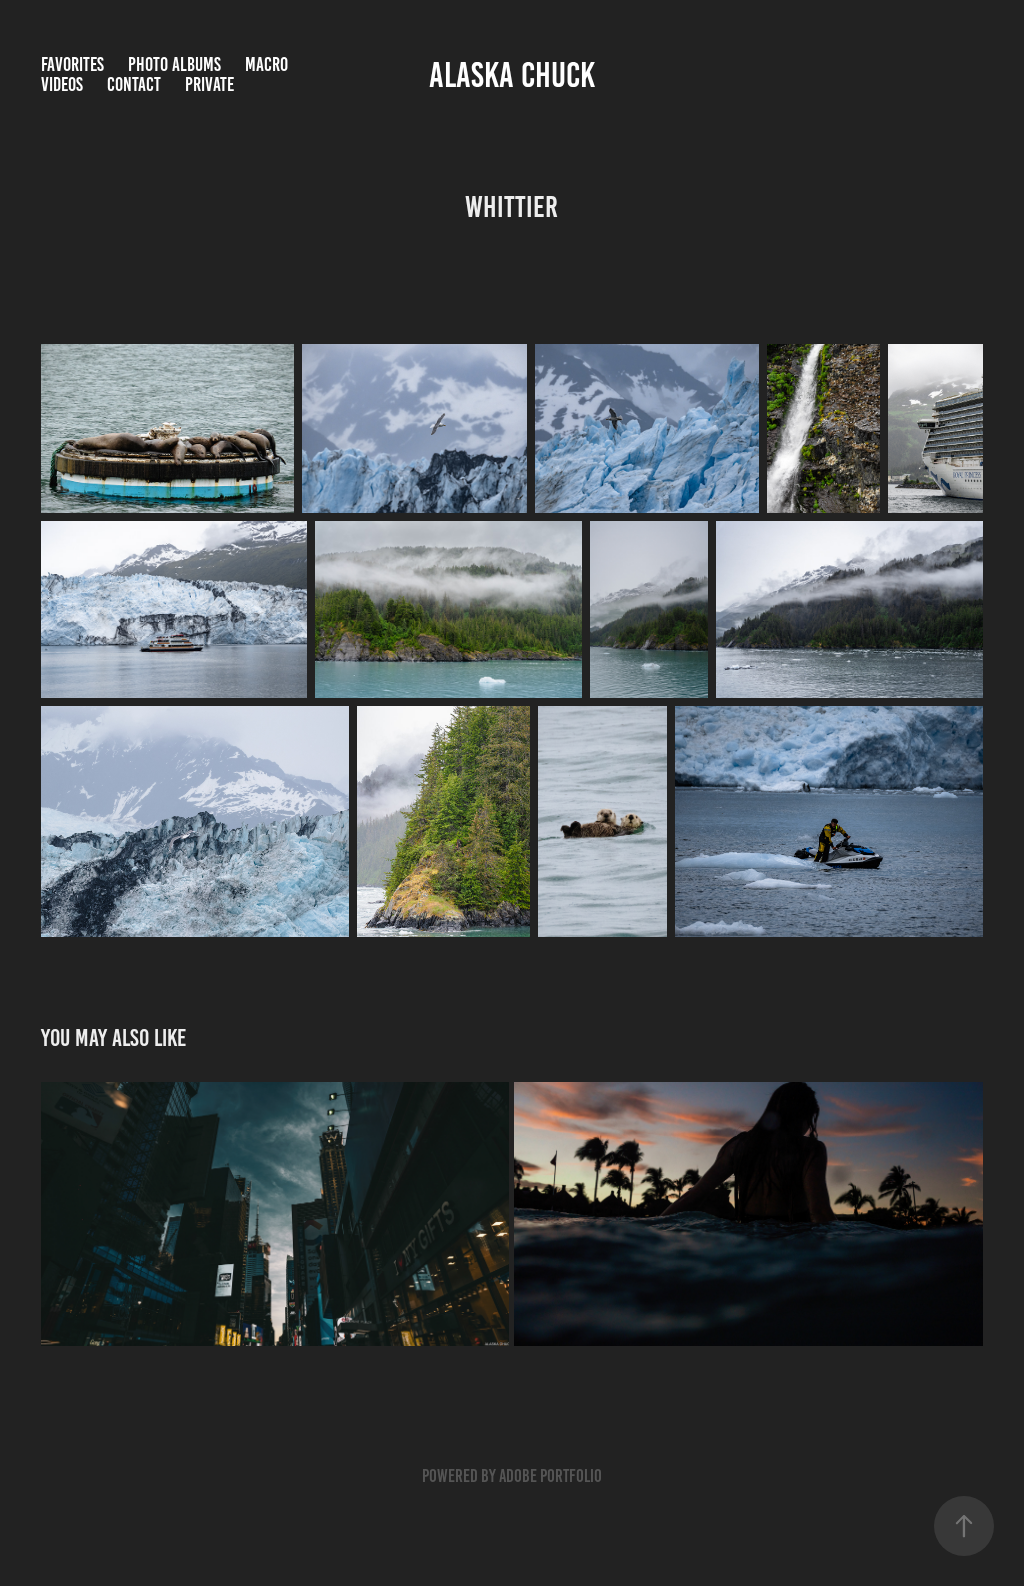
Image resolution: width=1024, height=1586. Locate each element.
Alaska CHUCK (512, 75)
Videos (62, 84)
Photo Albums (174, 64)
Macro (266, 64)
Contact (134, 84)
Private (209, 84)
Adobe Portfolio (550, 1476)
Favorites (72, 64)
